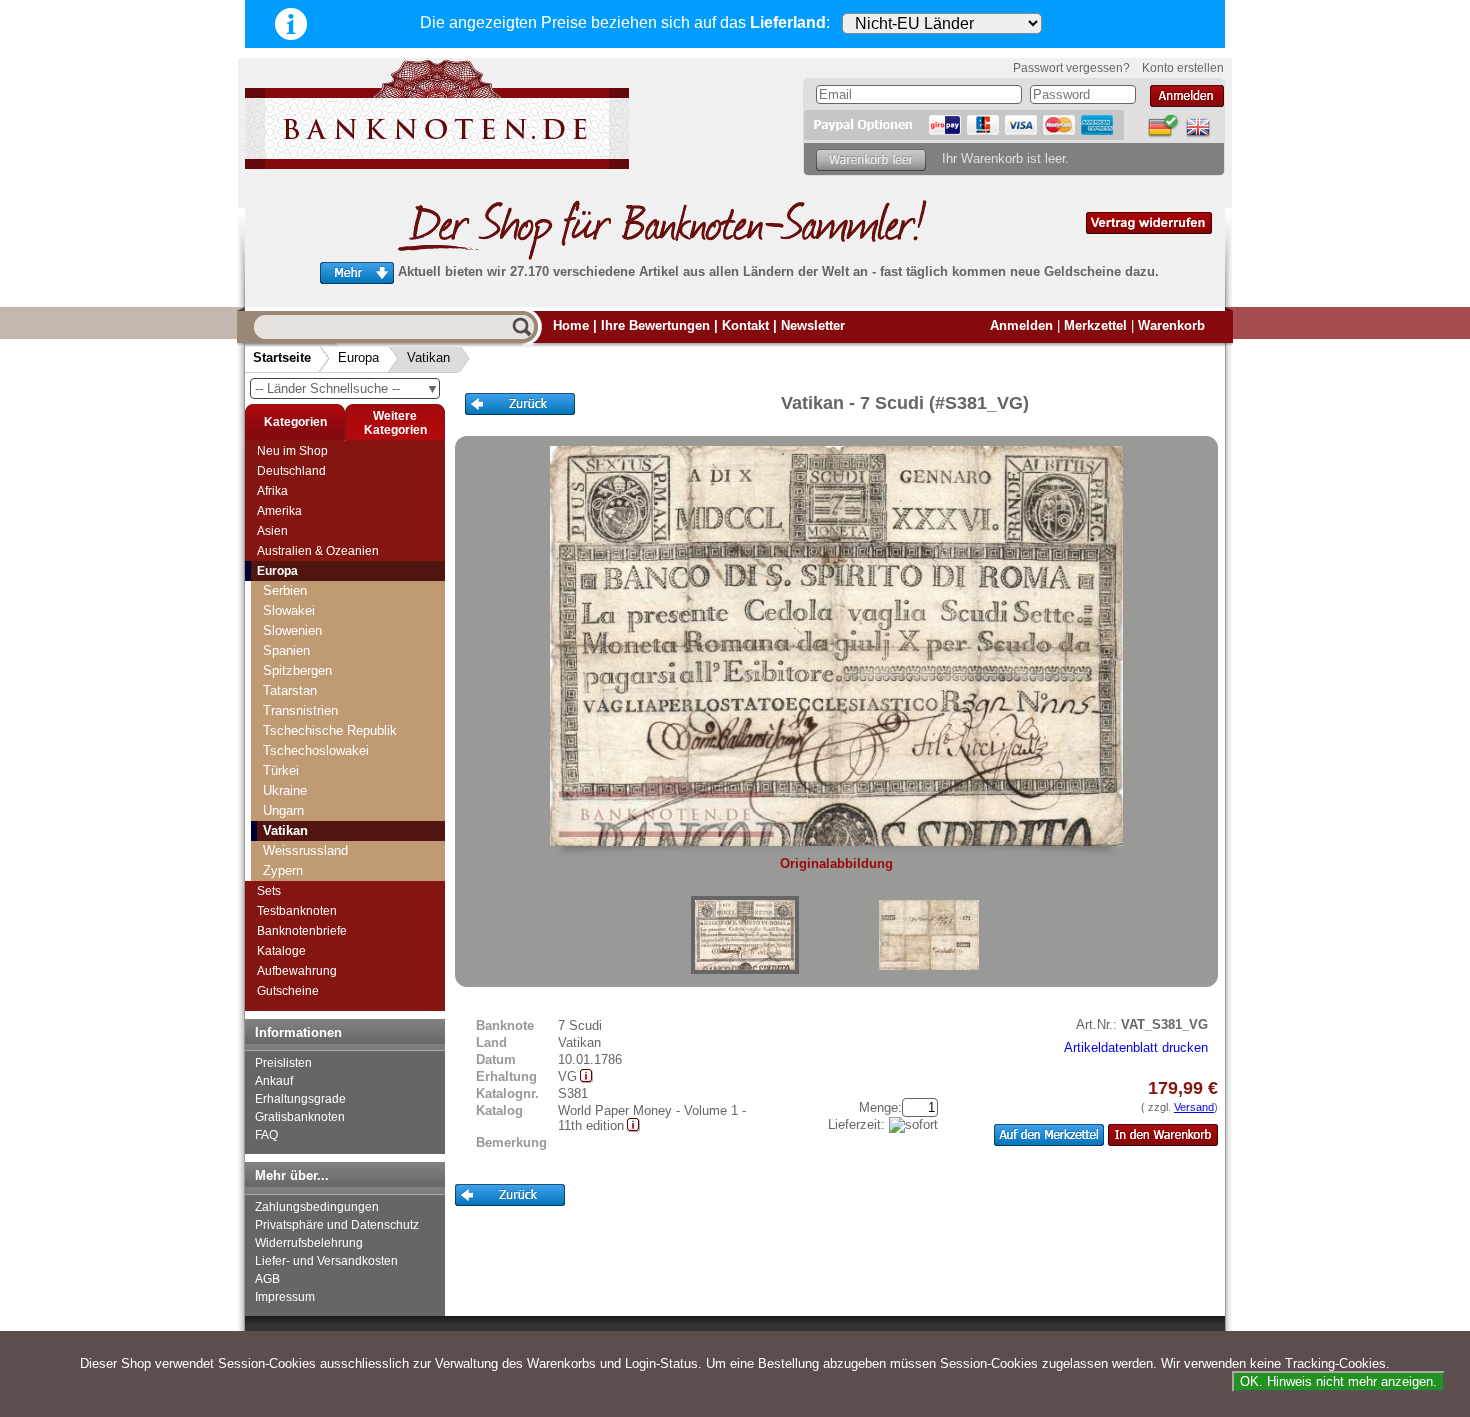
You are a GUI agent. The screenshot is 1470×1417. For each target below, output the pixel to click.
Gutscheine (288, 991)
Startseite (282, 357)
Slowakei (289, 610)
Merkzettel (1095, 325)
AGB (267, 1279)
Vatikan (428, 357)
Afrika (272, 491)
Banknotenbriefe (302, 931)
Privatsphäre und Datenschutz (337, 1225)
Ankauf (274, 1081)
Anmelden (1021, 325)
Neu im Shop (292, 451)
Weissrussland (305, 850)
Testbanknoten (297, 911)
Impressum (285, 1297)
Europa (358, 357)
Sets (269, 891)
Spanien (286, 650)
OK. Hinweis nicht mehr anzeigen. (1338, 1381)
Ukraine (285, 790)
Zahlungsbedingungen (317, 1207)
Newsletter (813, 325)
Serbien (285, 590)
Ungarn (283, 810)
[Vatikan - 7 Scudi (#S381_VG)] (745, 935)
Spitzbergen (297, 670)
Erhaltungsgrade (300, 1099)
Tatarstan (290, 690)
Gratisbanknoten (300, 1117)
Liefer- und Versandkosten (326, 1261)
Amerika (279, 511)
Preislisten (283, 1063)
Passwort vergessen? (1071, 68)
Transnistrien (300, 710)
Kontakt (745, 325)
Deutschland (291, 471)
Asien (272, 531)
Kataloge (281, 951)
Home (571, 325)
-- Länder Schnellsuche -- (347, 388)
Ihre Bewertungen (655, 325)
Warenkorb (1171, 325)
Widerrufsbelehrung (309, 1243)
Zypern (283, 870)
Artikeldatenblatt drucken (1136, 1047)
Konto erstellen (1183, 68)
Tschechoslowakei (316, 750)
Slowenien (292, 630)
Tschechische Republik (330, 730)
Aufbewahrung (297, 971)
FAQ (266, 1135)
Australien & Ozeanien (318, 551)
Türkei (281, 770)
